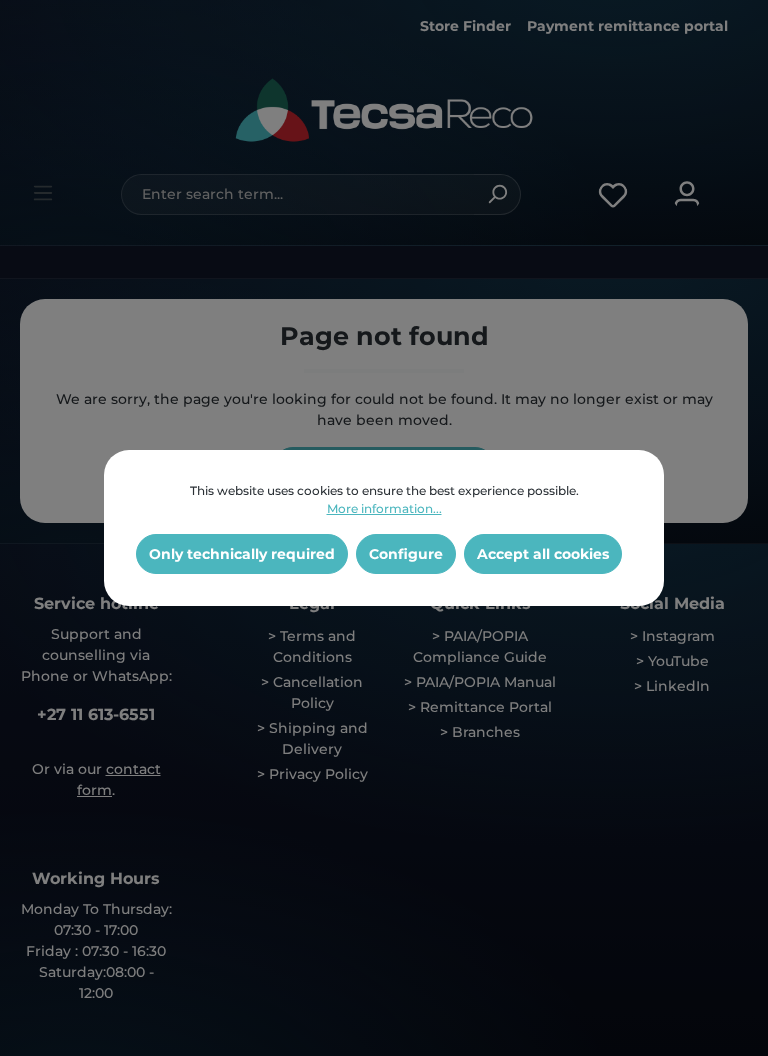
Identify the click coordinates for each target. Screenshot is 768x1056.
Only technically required (242, 554)
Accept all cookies (543, 554)
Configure (406, 554)
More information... (384, 508)
